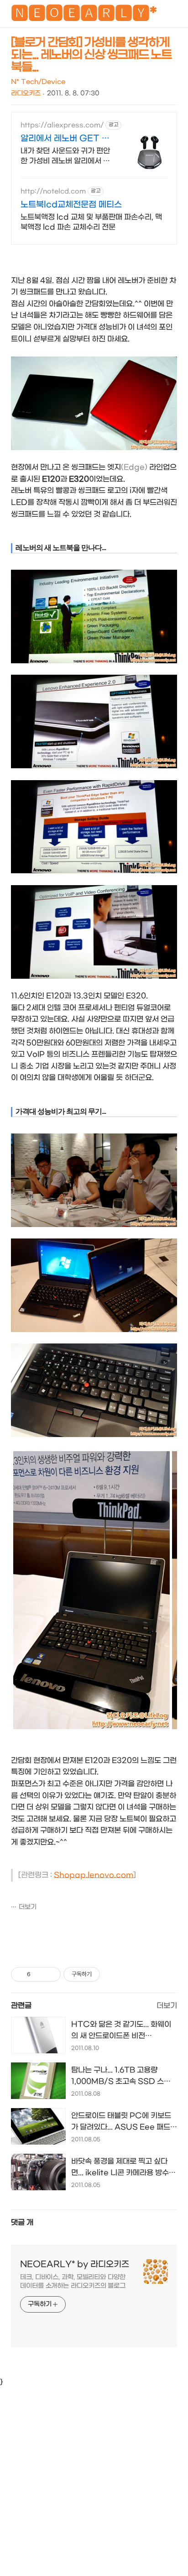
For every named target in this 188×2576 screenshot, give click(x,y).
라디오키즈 (26, 93)
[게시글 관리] (50, 1974)
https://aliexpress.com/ (62, 125)
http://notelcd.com (53, 191)
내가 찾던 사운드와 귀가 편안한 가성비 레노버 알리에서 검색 (65, 156)
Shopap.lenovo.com (94, 1875)
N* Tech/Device (38, 82)
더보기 (28, 1907)
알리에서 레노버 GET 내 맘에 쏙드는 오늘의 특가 (65, 139)
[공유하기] (39, 1974)
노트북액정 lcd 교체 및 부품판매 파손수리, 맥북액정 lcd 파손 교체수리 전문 (91, 222)
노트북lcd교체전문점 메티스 (71, 205)
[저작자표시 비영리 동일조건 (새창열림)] (112, 1974)
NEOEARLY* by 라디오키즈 (75, 2264)
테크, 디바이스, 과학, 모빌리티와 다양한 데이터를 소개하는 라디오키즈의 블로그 (73, 2282)
